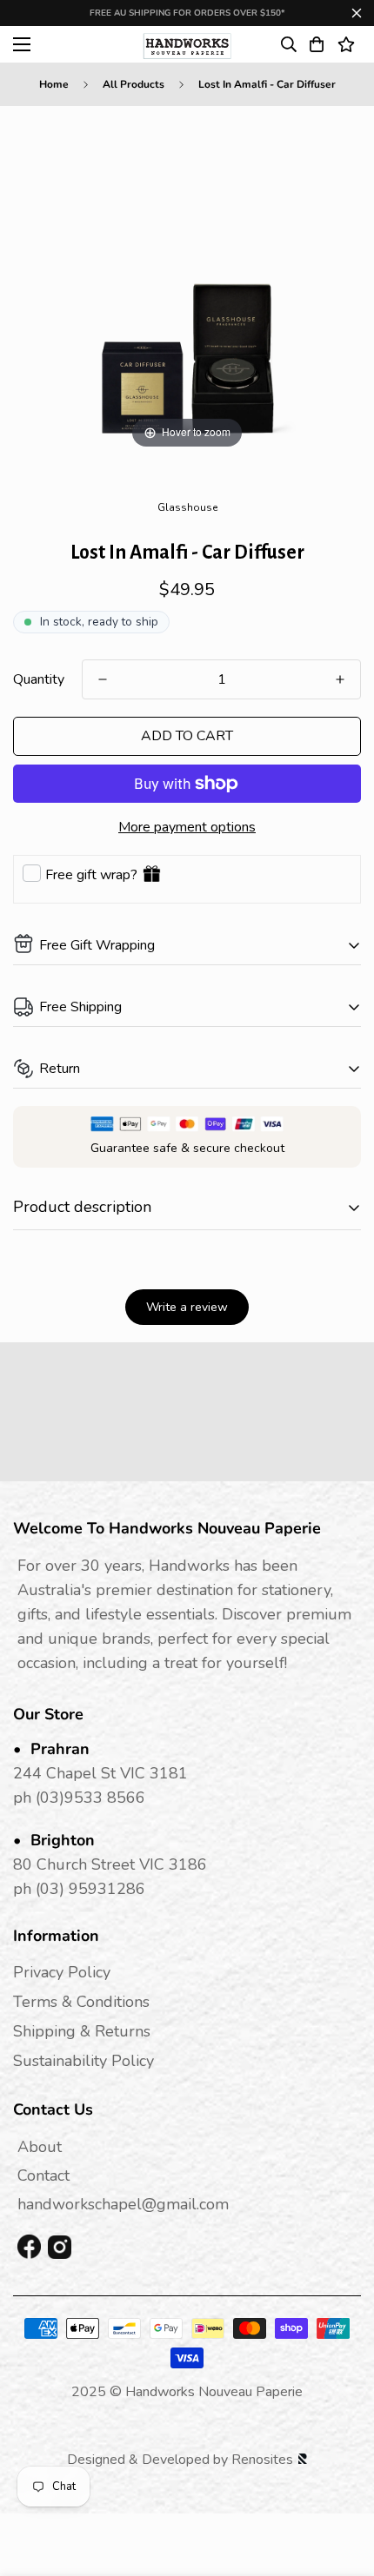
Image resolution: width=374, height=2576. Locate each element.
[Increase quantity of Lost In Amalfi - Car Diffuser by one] (340, 679)
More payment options (187, 827)
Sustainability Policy (83, 2061)
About (40, 2147)
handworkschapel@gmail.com (123, 2204)
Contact (43, 2175)
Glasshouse (187, 507)
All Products (134, 84)
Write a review (187, 1307)
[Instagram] (60, 2247)
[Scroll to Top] (343, 2484)
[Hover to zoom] (187, 279)
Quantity (39, 679)
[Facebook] (29, 2248)
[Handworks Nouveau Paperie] (187, 44)
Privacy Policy (62, 1972)
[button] (317, 44)
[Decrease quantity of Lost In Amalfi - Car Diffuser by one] (103, 679)
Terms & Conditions (81, 2002)
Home (54, 84)
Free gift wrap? (91, 875)
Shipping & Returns (82, 2031)
